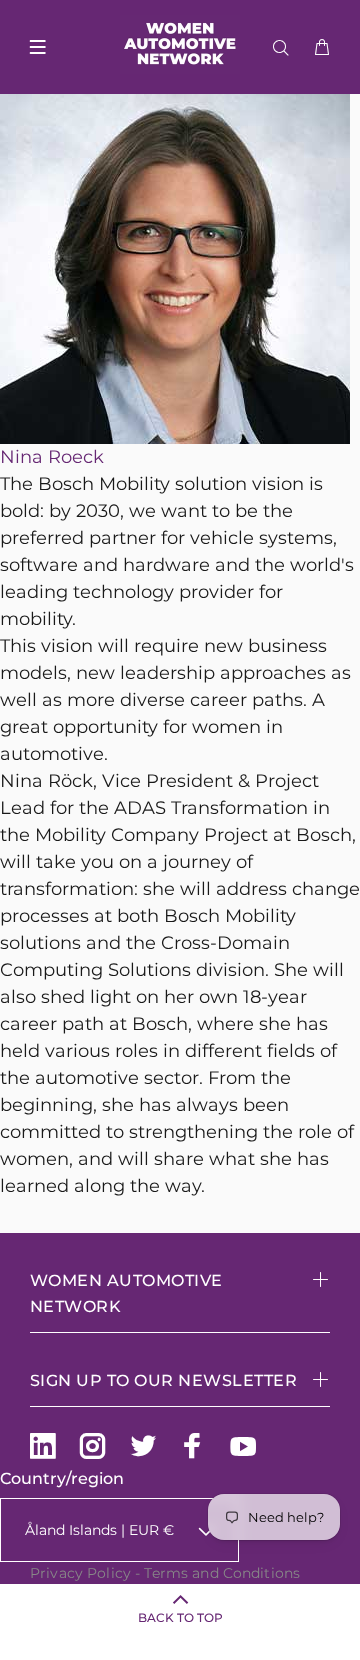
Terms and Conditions (222, 1573)
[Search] (285, 48)
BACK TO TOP (180, 1617)
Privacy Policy (80, 1573)
